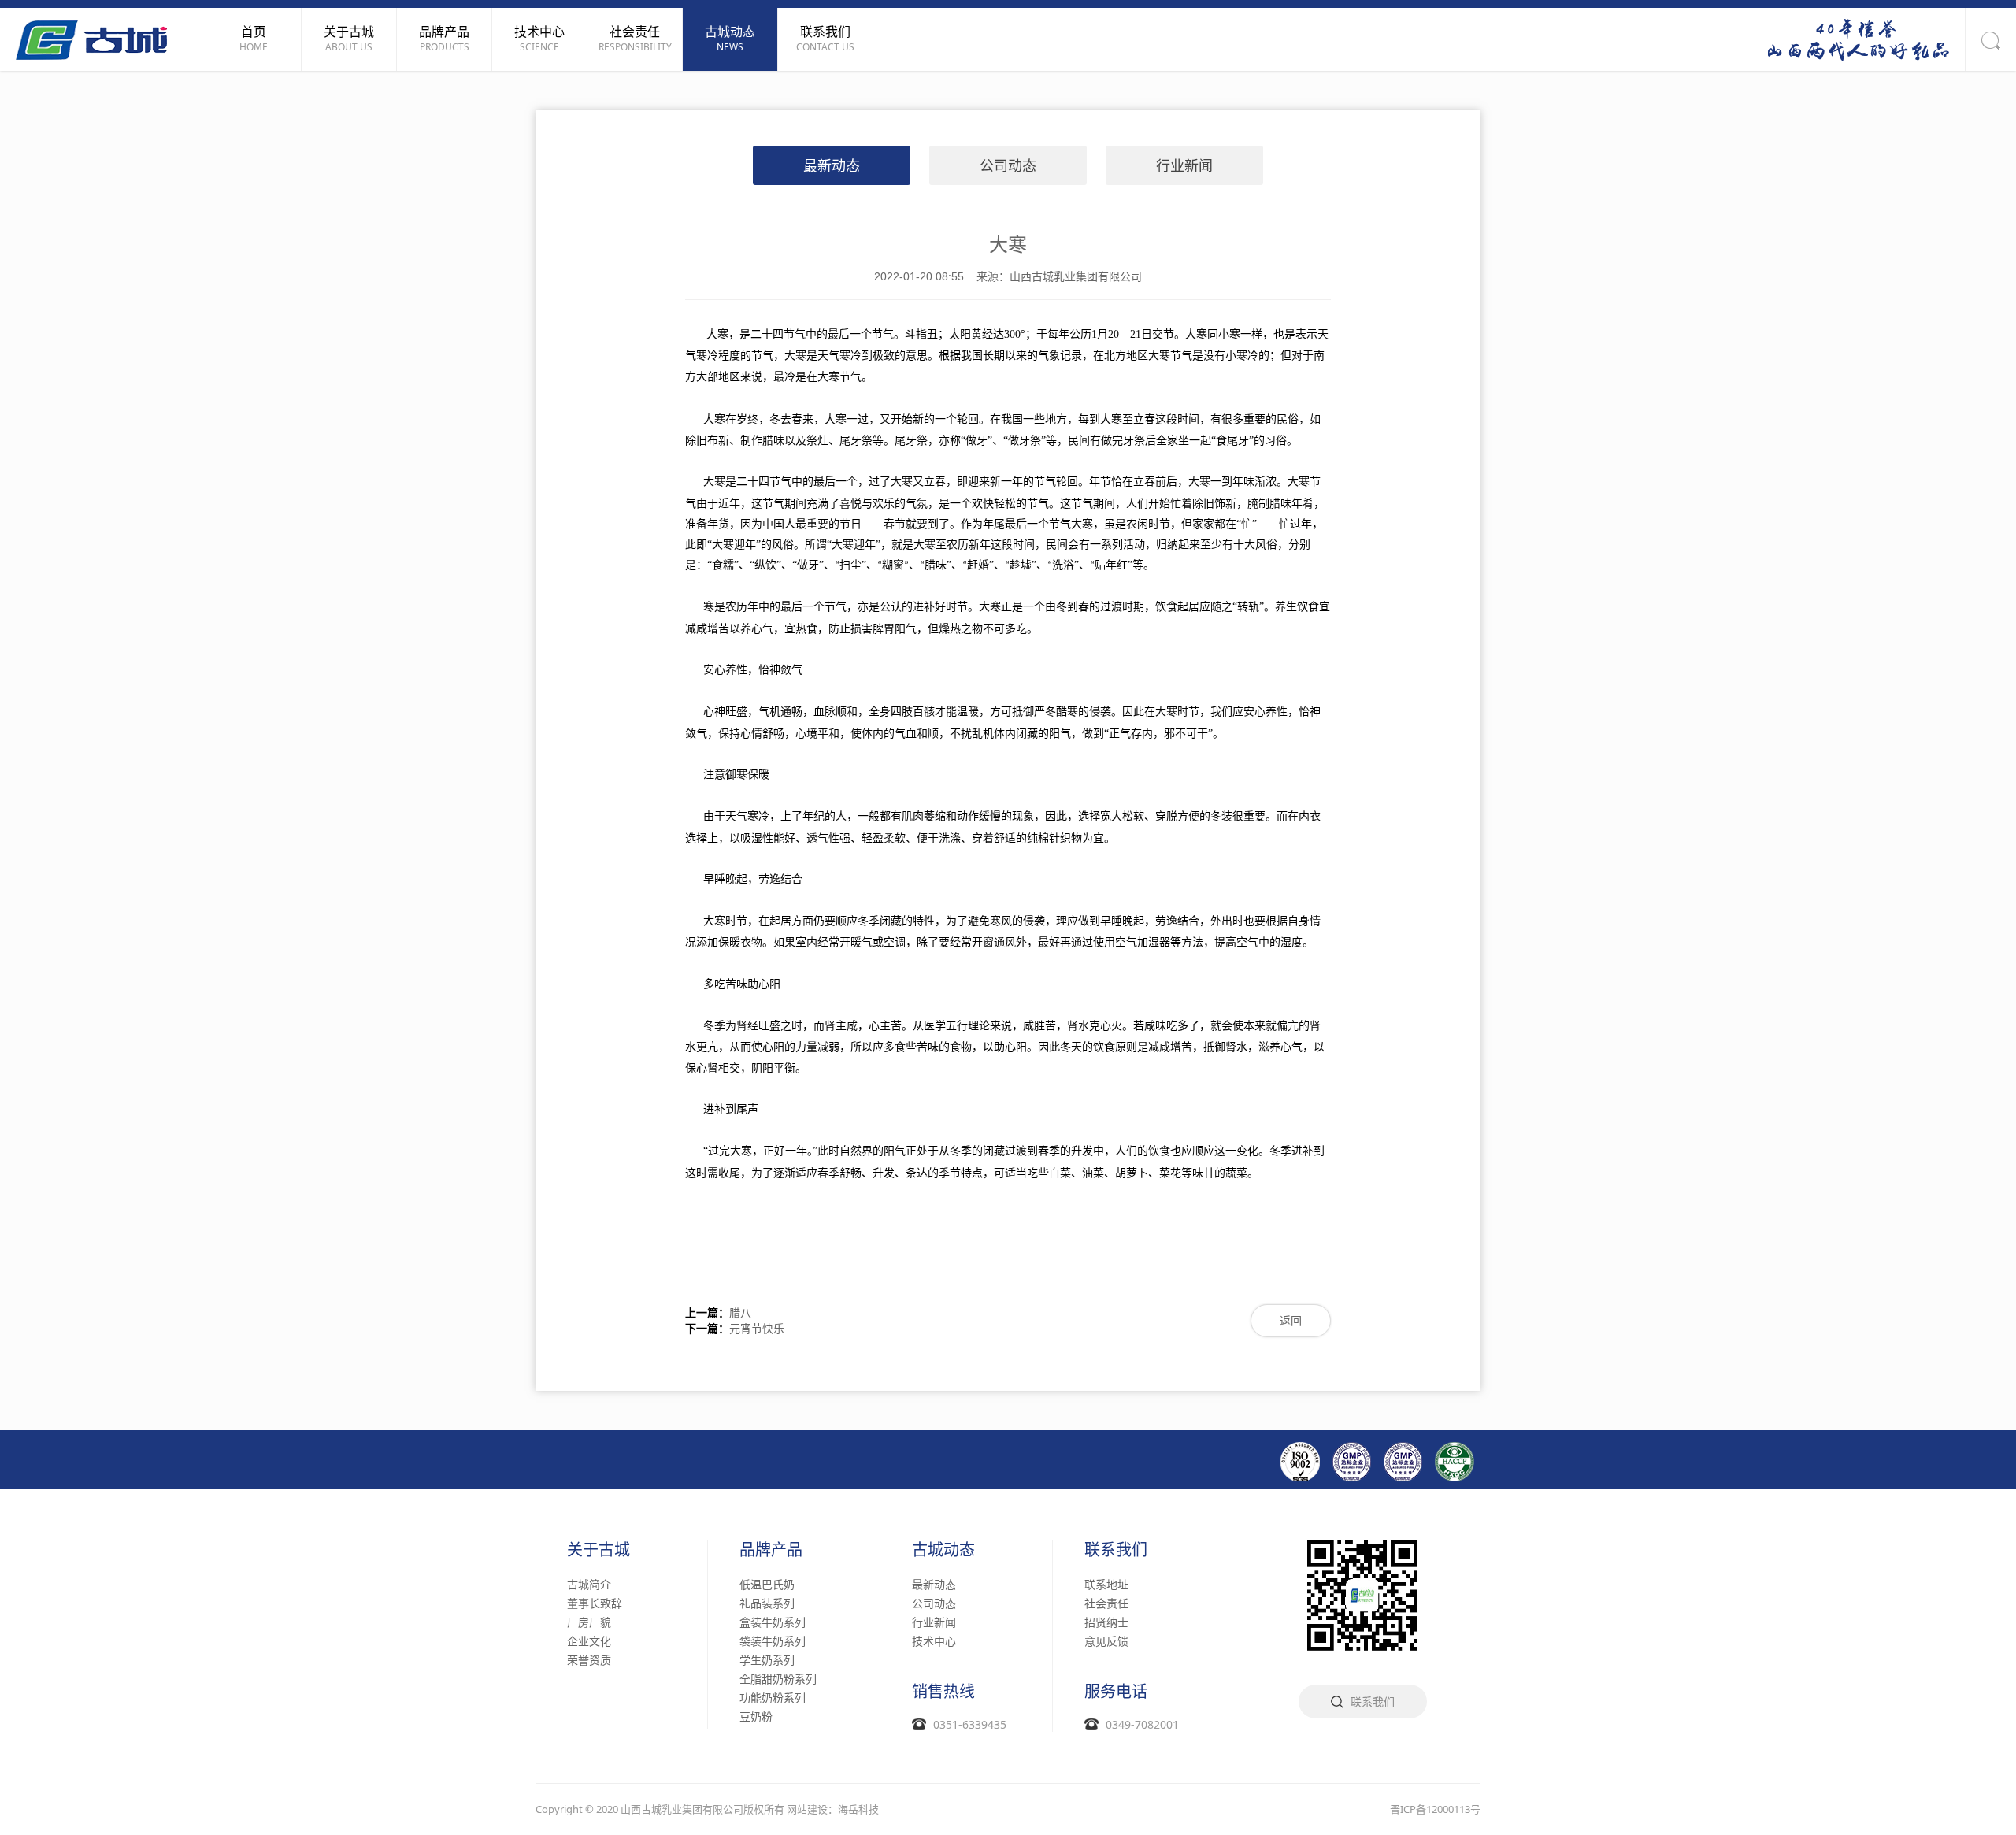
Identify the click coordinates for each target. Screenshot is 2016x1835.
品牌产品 (771, 1550)
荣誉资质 (589, 1660)
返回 (1291, 1320)
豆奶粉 (756, 1716)
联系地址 (1106, 1584)
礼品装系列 (767, 1603)
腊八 (740, 1312)
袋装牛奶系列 (773, 1641)
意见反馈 (1106, 1641)
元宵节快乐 (757, 1328)
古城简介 (589, 1584)
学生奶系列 (767, 1660)
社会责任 (1106, 1603)
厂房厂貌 (589, 1622)
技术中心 (934, 1641)
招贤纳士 (1106, 1622)
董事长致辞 (595, 1603)
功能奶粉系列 (773, 1698)
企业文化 (589, 1641)
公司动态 (1008, 165)
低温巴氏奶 (767, 1584)
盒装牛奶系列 (773, 1622)
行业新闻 (1184, 165)
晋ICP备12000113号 (1435, 1809)
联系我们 (1116, 1550)
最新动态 (832, 165)
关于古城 (598, 1550)
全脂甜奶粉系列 (778, 1679)
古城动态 (943, 1550)
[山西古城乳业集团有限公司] (91, 39)
